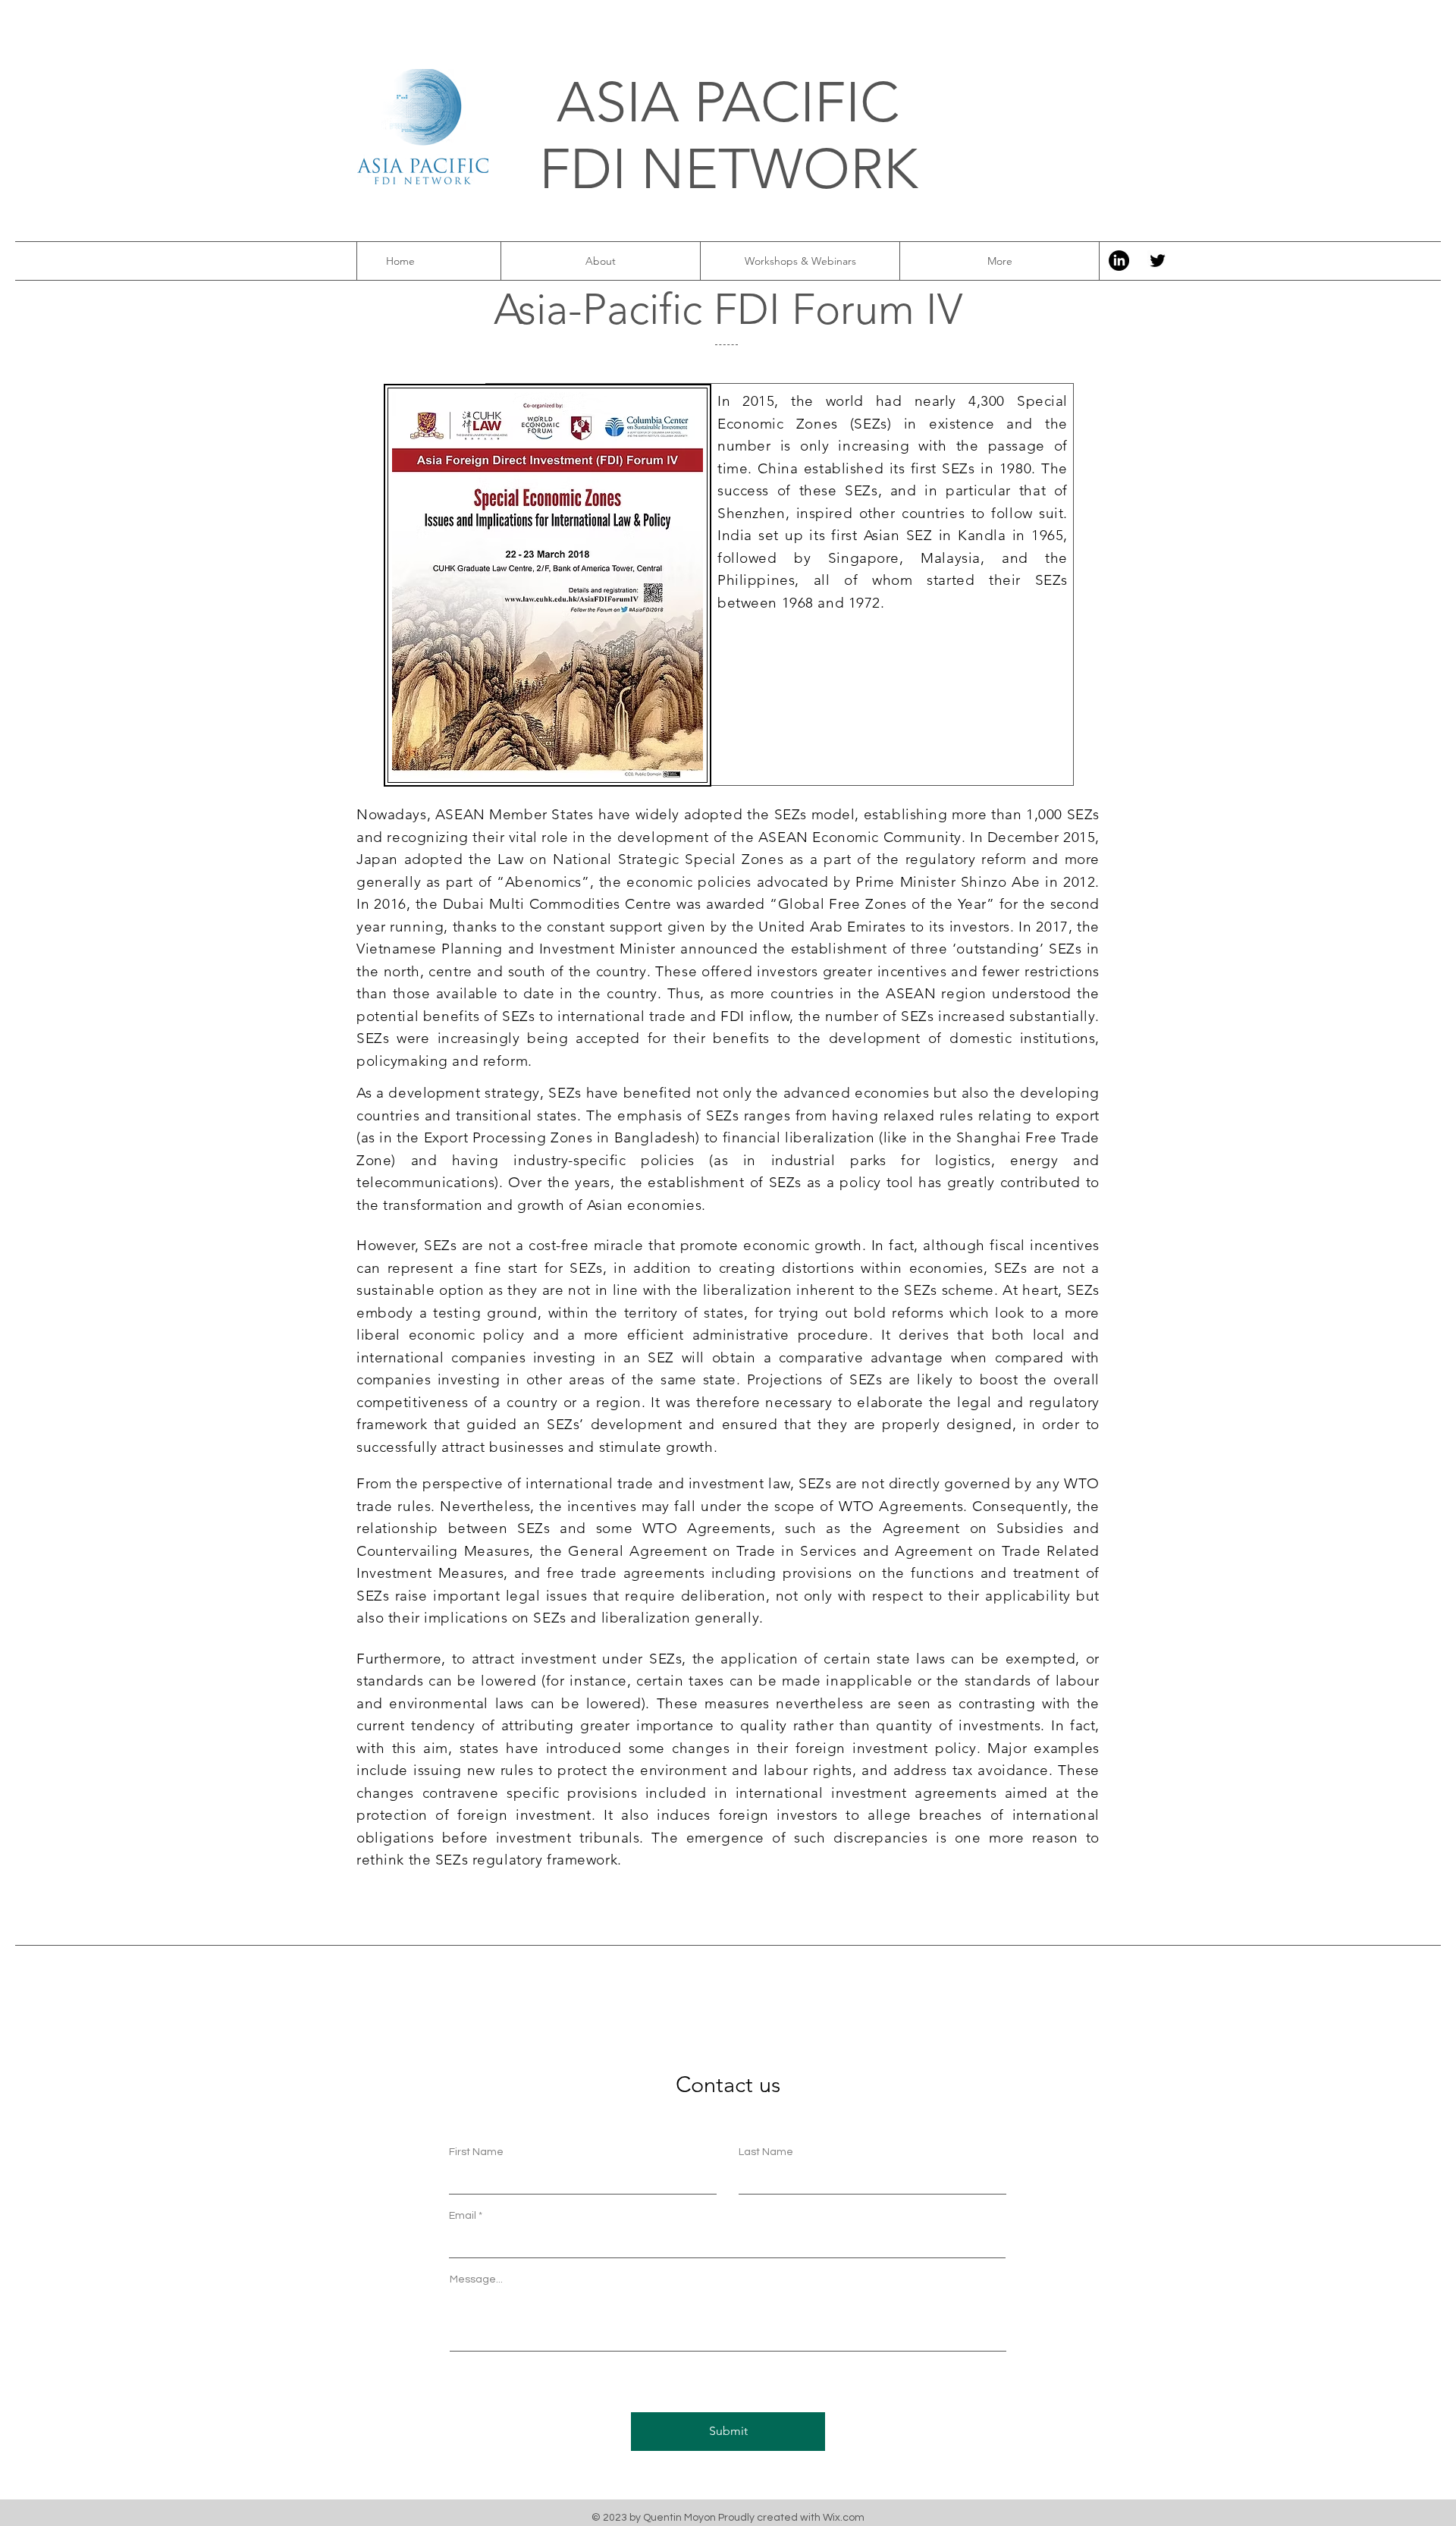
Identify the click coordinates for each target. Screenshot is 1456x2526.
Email (463, 2216)
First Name (476, 2152)
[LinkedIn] (1119, 261)
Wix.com (844, 2518)
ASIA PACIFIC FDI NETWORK (728, 136)
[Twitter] (1158, 261)
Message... (476, 2279)
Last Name (766, 2152)
